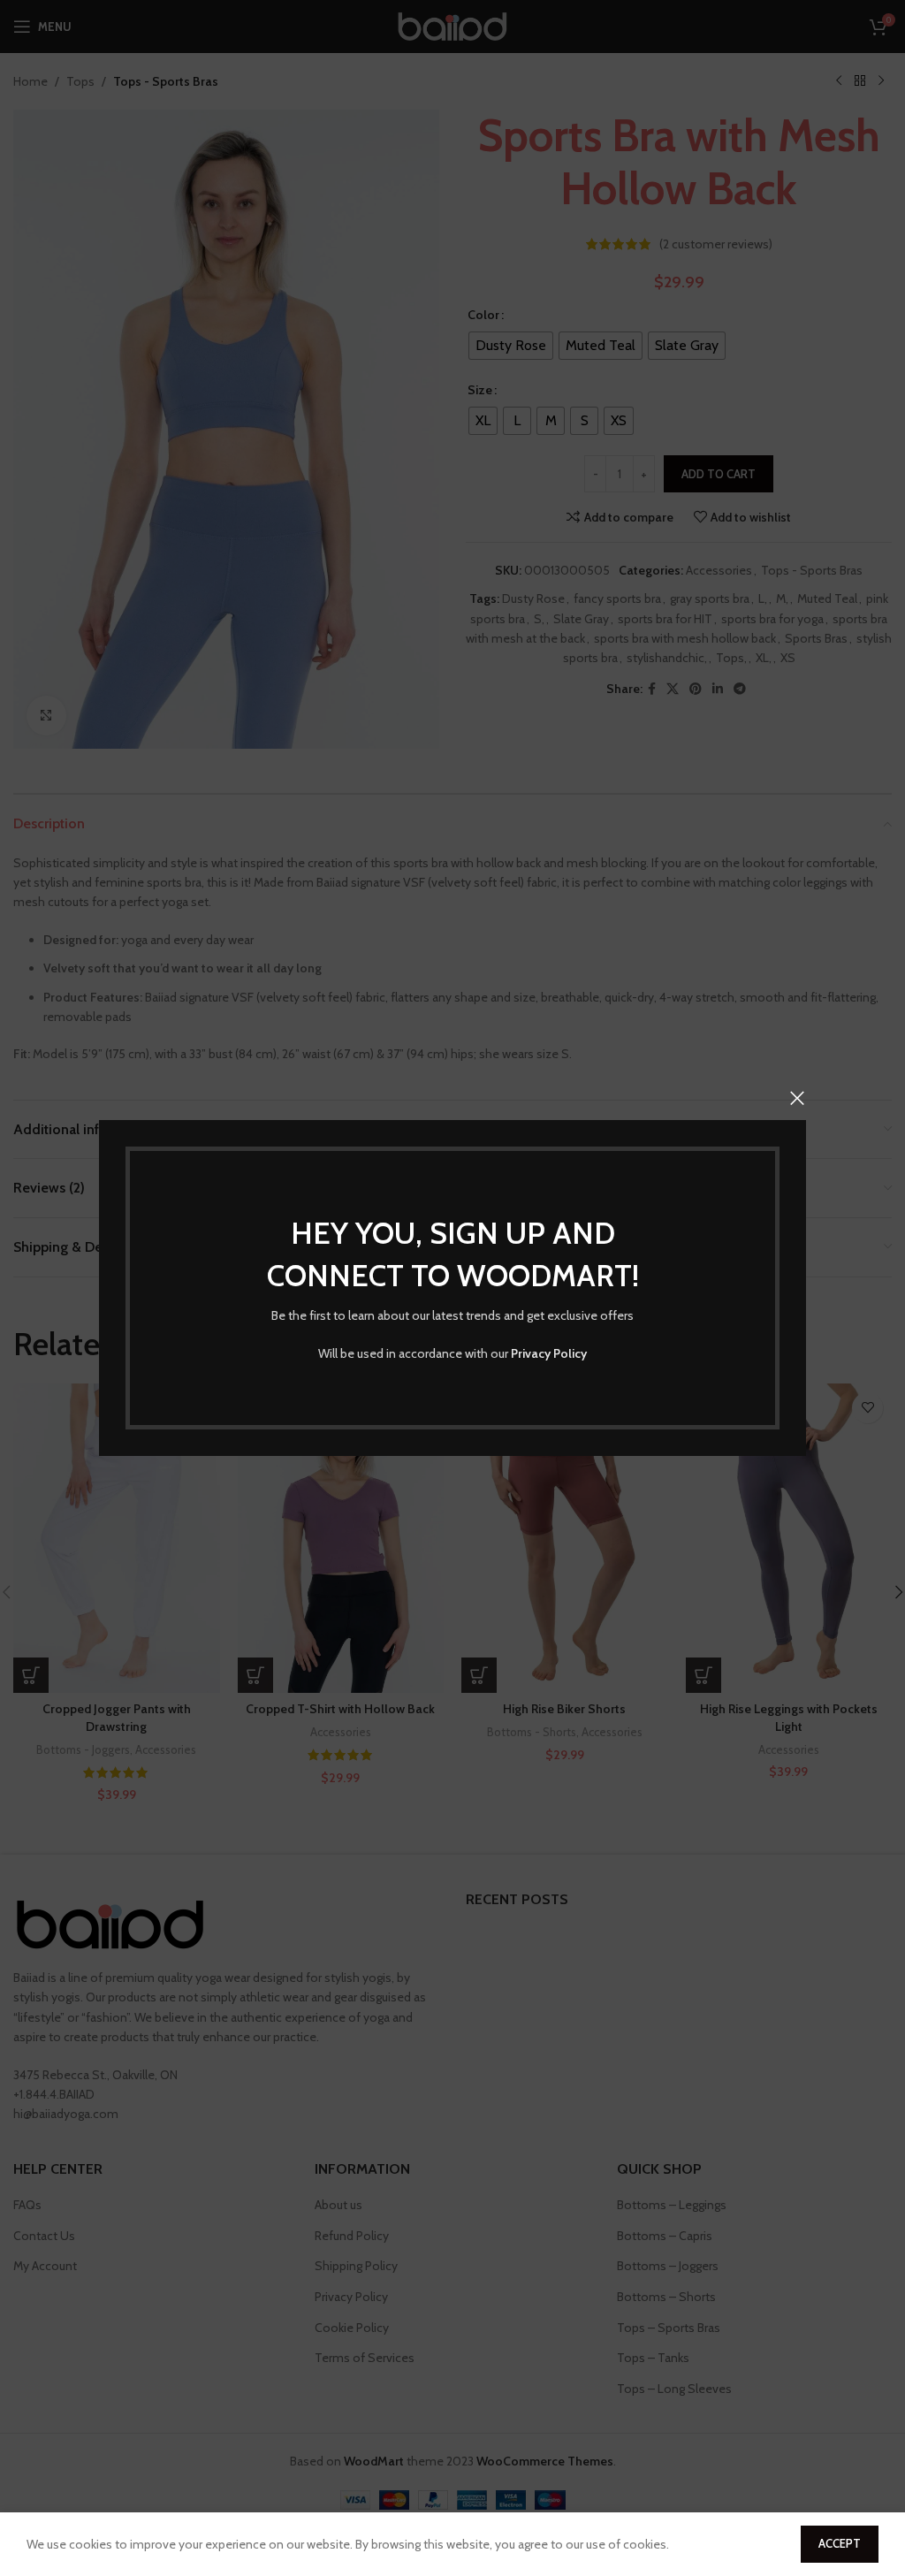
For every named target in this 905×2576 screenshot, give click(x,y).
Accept (840, 2543)
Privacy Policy (549, 1353)
